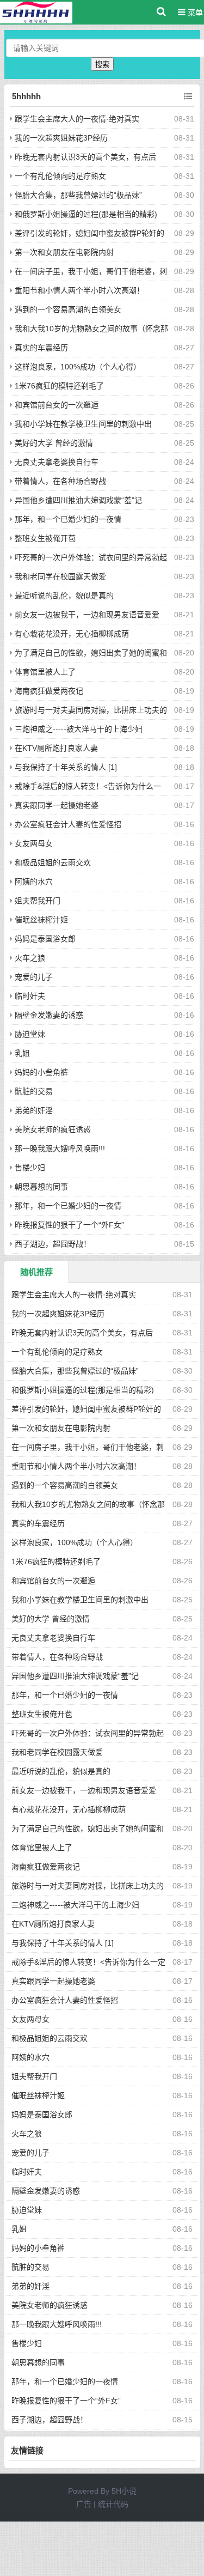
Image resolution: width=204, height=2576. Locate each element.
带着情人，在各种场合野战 (60, 481)
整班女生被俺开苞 (45, 538)
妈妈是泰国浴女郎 (45, 939)
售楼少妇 (30, 1168)
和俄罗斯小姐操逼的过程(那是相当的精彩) (86, 214)
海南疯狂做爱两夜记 (49, 691)
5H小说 (124, 2491)
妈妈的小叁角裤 (41, 1072)
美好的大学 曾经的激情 (54, 443)
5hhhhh (26, 96)
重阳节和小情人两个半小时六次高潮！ (79, 290)
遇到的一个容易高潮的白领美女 (68, 309)
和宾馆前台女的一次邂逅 (57, 405)
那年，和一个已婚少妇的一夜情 (68, 519)
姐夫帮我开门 (38, 901)
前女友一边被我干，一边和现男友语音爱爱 (87, 615)
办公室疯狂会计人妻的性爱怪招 (68, 824)
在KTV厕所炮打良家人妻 (56, 748)
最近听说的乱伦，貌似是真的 (64, 596)
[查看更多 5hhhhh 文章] (188, 96)
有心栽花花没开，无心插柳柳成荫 (72, 634)
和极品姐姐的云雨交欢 (53, 862)
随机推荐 (36, 1272)
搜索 (102, 65)
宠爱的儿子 (34, 977)
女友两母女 (34, 843)
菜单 (194, 13)
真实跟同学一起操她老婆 (57, 805)
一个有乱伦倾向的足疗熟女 (60, 176)
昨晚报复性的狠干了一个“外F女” (69, 1225)
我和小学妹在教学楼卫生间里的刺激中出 (83, 424)
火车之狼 (30, 958)
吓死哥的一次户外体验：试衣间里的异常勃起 (91, 557)
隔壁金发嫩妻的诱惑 (49, 1015)
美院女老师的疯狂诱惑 (53, 1129)
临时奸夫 (30, 996)
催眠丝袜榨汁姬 (41, 920)
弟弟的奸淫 (34, 1110)
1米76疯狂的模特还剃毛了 (59, 386)
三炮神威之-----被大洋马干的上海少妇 (79, 729)
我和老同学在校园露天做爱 (60, 576)
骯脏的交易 (34, 1091)
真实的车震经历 (41, 348)
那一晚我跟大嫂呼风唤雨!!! (60, 1149)
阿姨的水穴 (34, 882)
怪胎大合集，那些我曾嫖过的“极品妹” (78, 195)
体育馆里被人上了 (45, 672)
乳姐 (22, 1053)
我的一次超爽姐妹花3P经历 (61, 138)
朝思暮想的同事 (41, 1187)
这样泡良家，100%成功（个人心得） (78, 367)
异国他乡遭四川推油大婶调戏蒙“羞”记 (78, 500)
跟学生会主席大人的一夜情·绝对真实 (77, 119)
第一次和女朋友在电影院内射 (64, 252)
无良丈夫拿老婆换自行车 (57, 462)
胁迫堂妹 (30, 1034)
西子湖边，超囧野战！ (53, 1244)
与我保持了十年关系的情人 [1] (66, 767)
